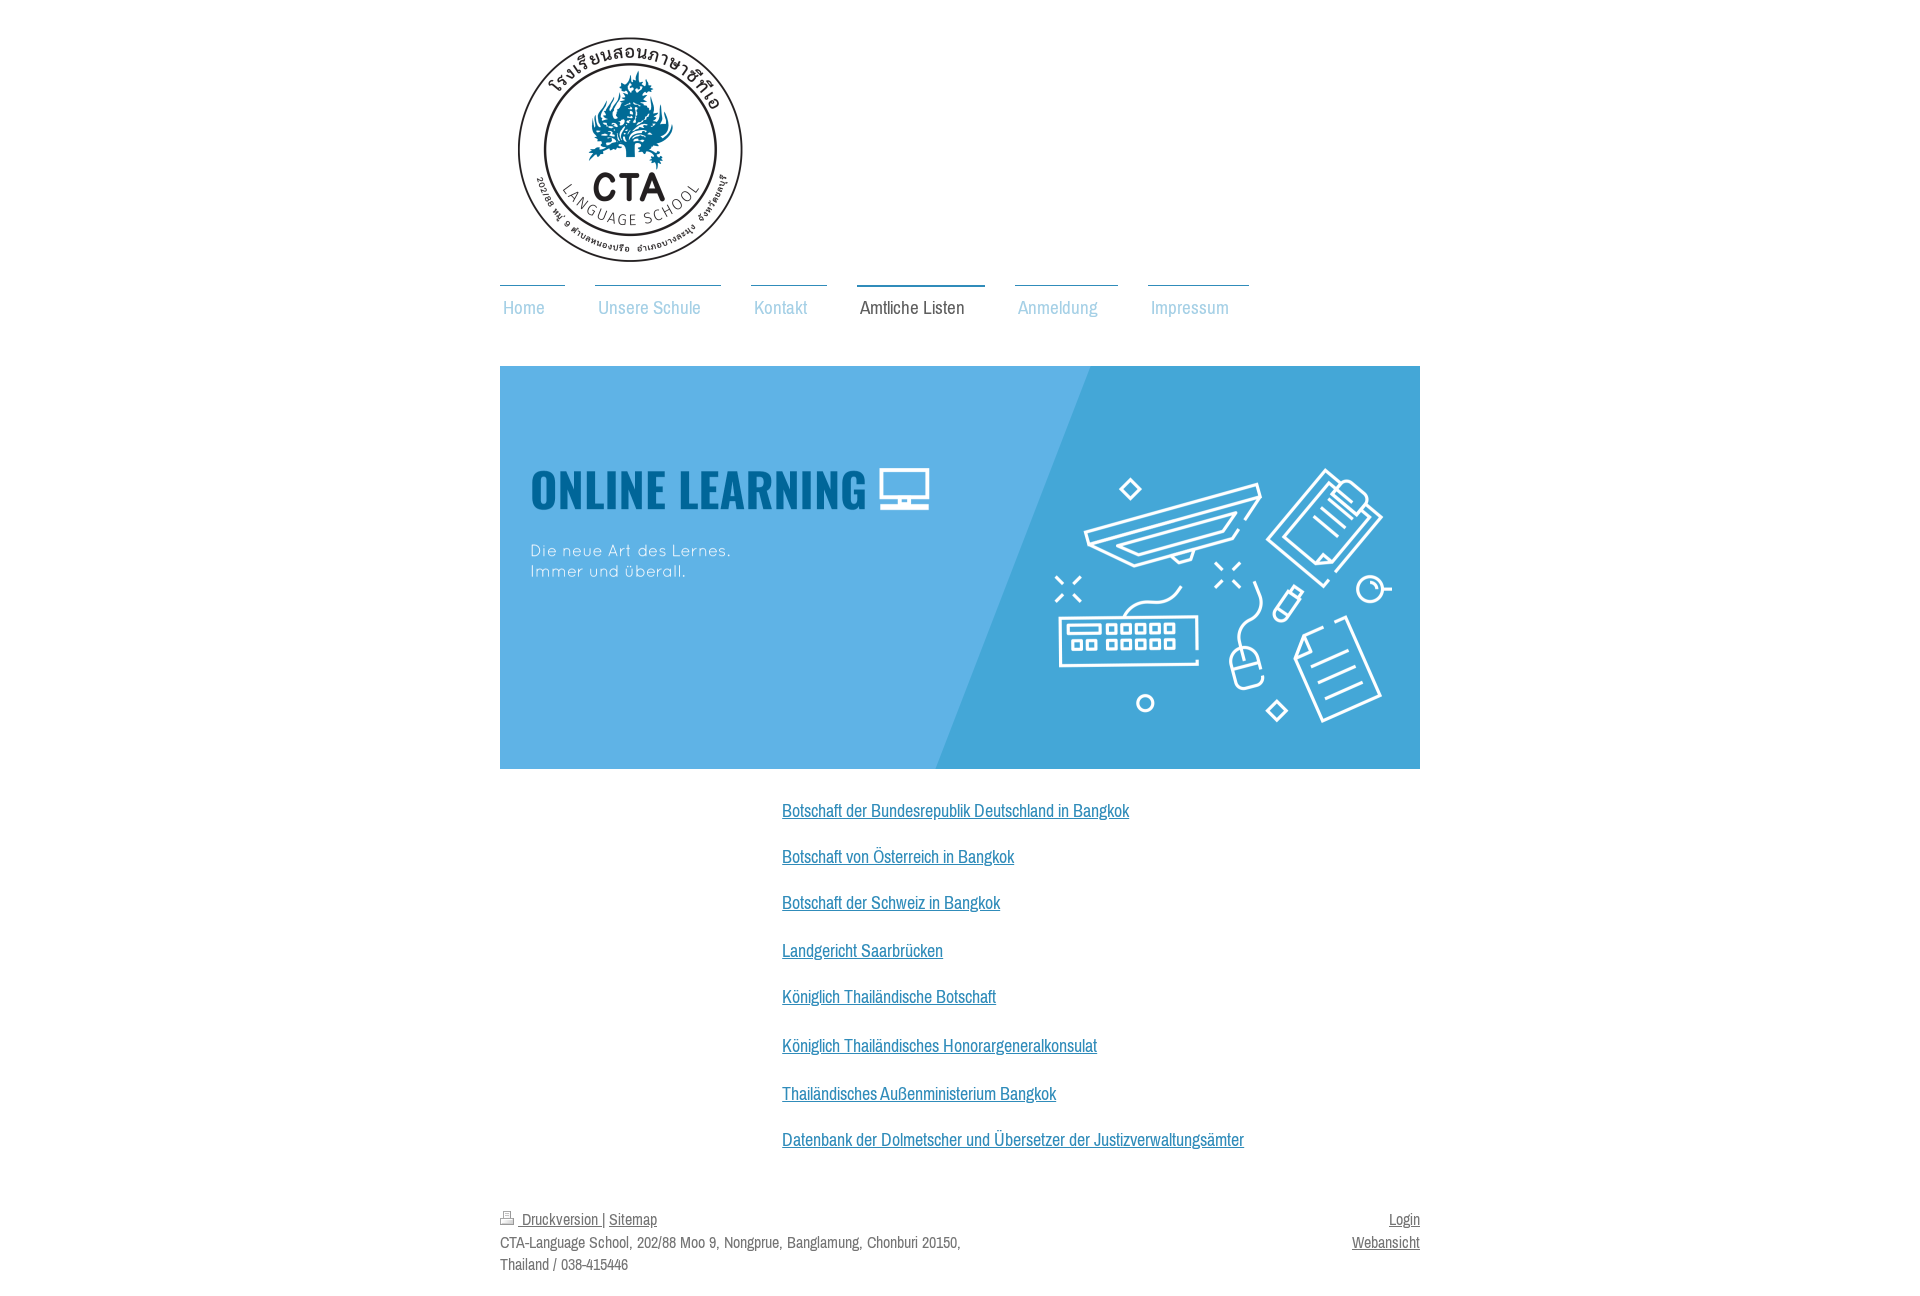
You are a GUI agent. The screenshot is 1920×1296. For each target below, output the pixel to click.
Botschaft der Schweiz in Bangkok (891, 902)
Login (1404, 1219)
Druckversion (560, 1219)
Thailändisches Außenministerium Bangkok (919, 1093)
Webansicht (1386, 1242)
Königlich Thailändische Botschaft (889, 996)
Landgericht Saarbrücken (862, 950)
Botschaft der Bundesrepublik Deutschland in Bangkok (955, 810)
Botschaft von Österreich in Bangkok (898, 856)
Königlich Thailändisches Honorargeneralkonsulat (939, 1045)
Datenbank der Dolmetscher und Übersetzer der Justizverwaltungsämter (1013, 1139)
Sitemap (633, 1219)
